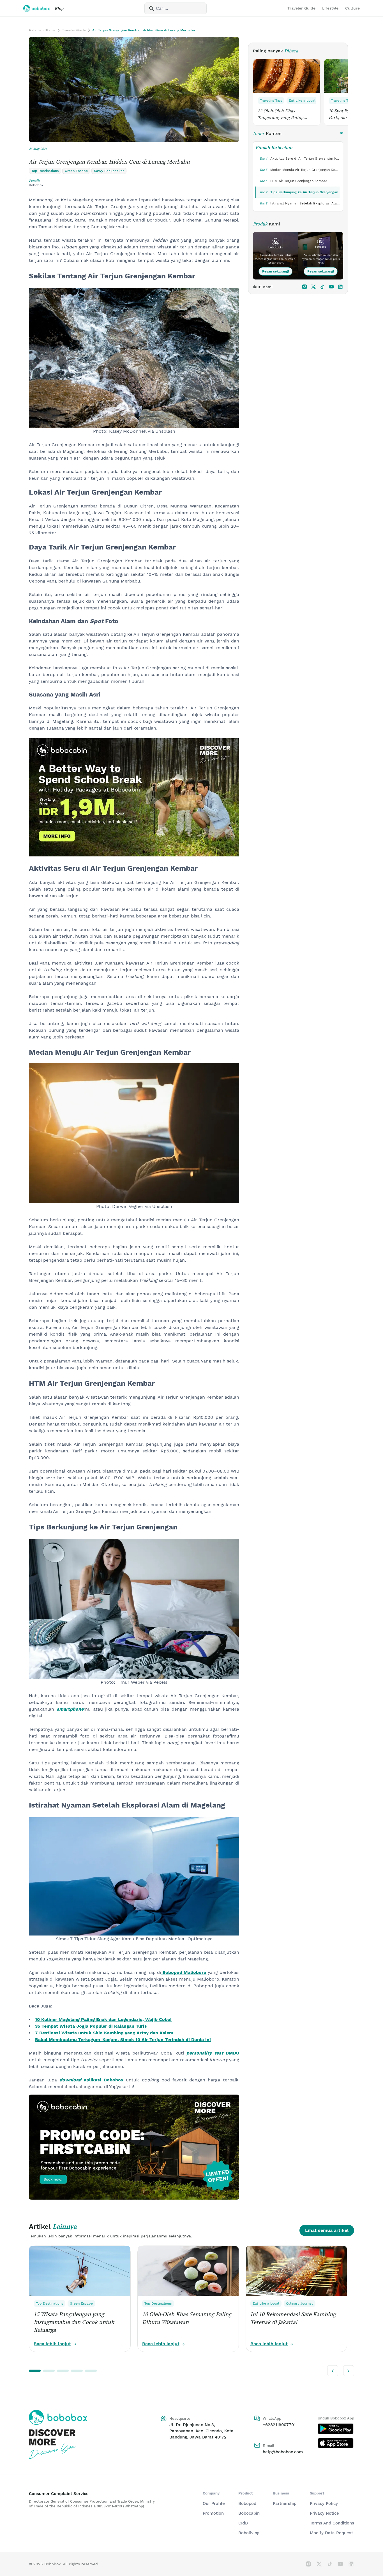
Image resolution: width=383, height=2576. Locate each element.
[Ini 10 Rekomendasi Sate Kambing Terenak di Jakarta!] (296, 2271)
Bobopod (247, 2503)
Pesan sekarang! (275, 271)
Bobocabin (249, 2513)
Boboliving (249, 2533)
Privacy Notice (324, 2513)
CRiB (243, 2523)
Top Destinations (50, 2304)
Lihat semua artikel (327, 2230)
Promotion (213, 2513)
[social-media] (304, 287)
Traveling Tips (271, 101)
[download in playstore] (336, 2429)
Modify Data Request (331, 2533)
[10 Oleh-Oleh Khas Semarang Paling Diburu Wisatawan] (188, 2271)
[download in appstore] (336, 2443)
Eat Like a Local (302, 101)
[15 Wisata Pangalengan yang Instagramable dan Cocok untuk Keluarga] (80, 2271)
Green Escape (82, 2304)
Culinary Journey (300, 2304)
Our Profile (214, 2503)
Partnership (285, 2503)
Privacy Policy (324, 2503)
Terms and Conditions (332, 2523)
